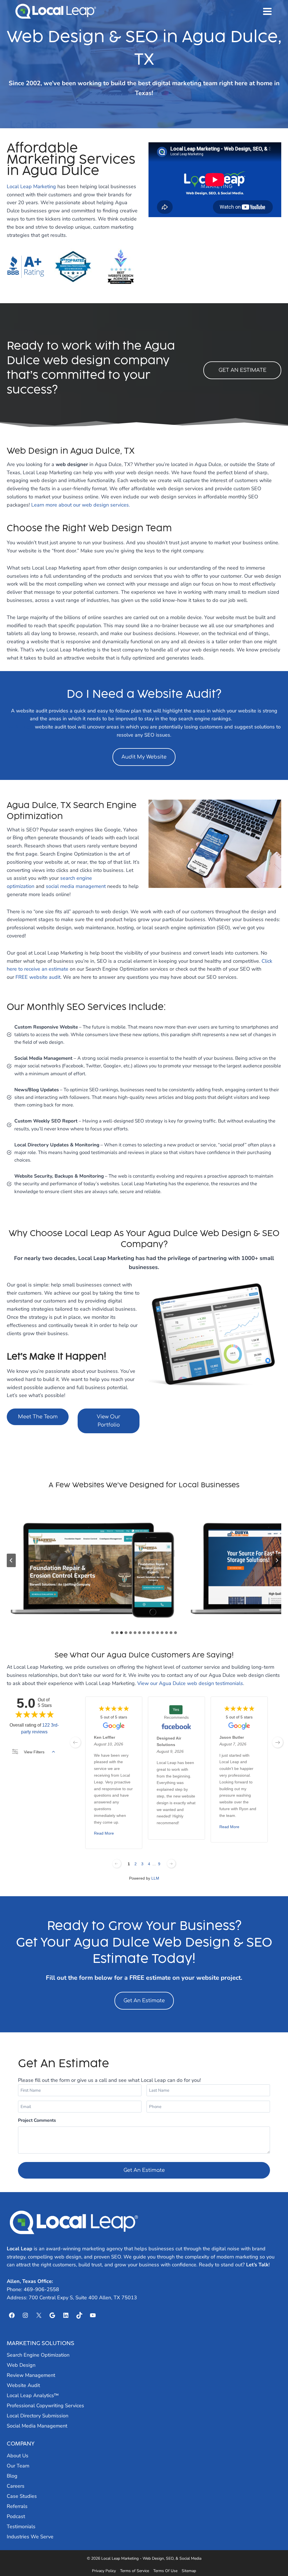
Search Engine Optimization (38, 2355)
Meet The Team (38, 1417)
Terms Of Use (165, 2571)
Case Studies (22, 2496)
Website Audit (23, 2385)
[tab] (112, 1633)
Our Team (18, 2466)
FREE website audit (38, 977)
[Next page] (171, 1864)
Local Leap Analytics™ (33, 2395)
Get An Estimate (144, 2001)
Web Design (21, 2365)
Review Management (31, 2375)
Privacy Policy (104, 2571)
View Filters (34, 1752)
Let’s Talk (257, 2265)
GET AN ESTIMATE (242, 370)
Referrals (17, 2506)
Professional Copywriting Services (45, 2406)
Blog (12, 2476)
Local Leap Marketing (31, 186)
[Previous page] (117, 1864)
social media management (76, 886)
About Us (18, 2456)
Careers (16, 2486)
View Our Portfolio (109, 1421)
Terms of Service (135, 2571)
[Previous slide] (11, 1560)
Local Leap (20, 2249)
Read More (104, 1833)
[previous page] (75, 1742)
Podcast (16, 2516)
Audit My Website (144, 757)
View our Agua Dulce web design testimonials (190, 1683)
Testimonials (21, 2526)
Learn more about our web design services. (81, 505)
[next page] (278, 1742)
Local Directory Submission (38, 2416)
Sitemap (189, 2571)
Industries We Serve (30, 2537)
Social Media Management (37, 2426)
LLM (155, 1878)
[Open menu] (267, 11)
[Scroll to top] (274, 2557)
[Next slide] (277, 1560)
